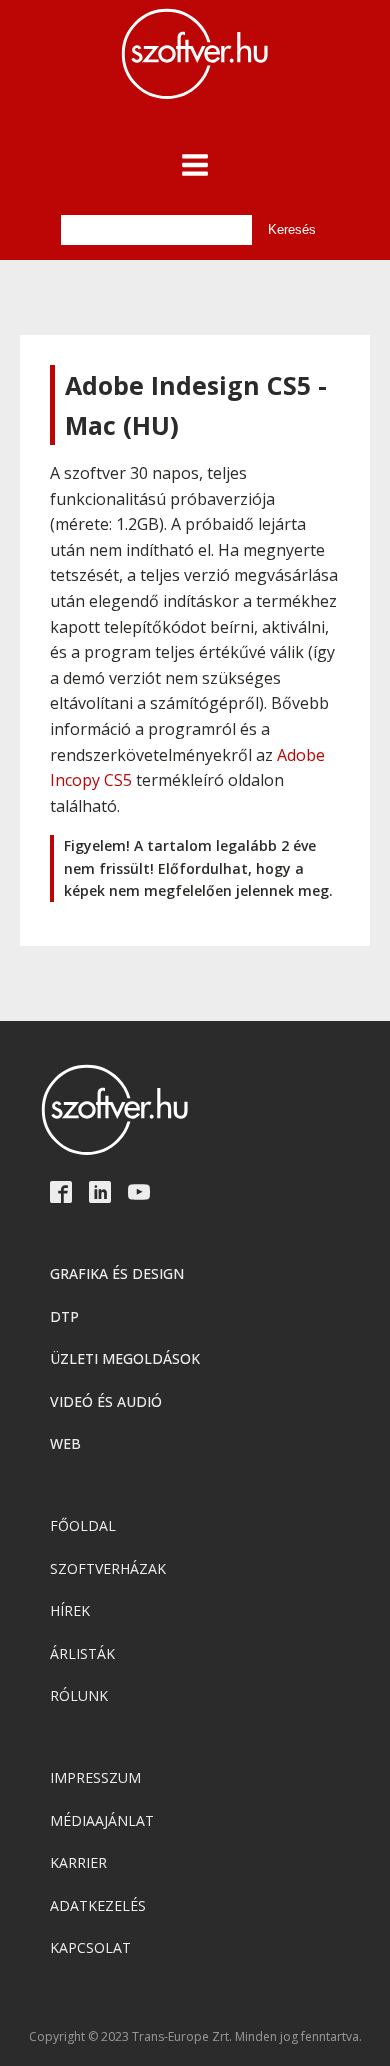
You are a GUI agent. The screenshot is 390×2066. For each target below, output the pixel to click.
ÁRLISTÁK (82, 1653)
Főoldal (83, 1525)
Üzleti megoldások (125, 1358)
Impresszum (95, 1777)
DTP (64, 1316)
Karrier (78, 1862)
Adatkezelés (98, 1905)
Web (65, 1443)
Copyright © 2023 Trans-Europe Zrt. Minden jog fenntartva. (195, 2037)
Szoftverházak (108, 1568)
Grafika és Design (117, 1273)
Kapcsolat (90, 1947)
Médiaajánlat (102, 1820)
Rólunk (79, 1695)
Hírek (70, 1610)
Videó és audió (106, 1401)
